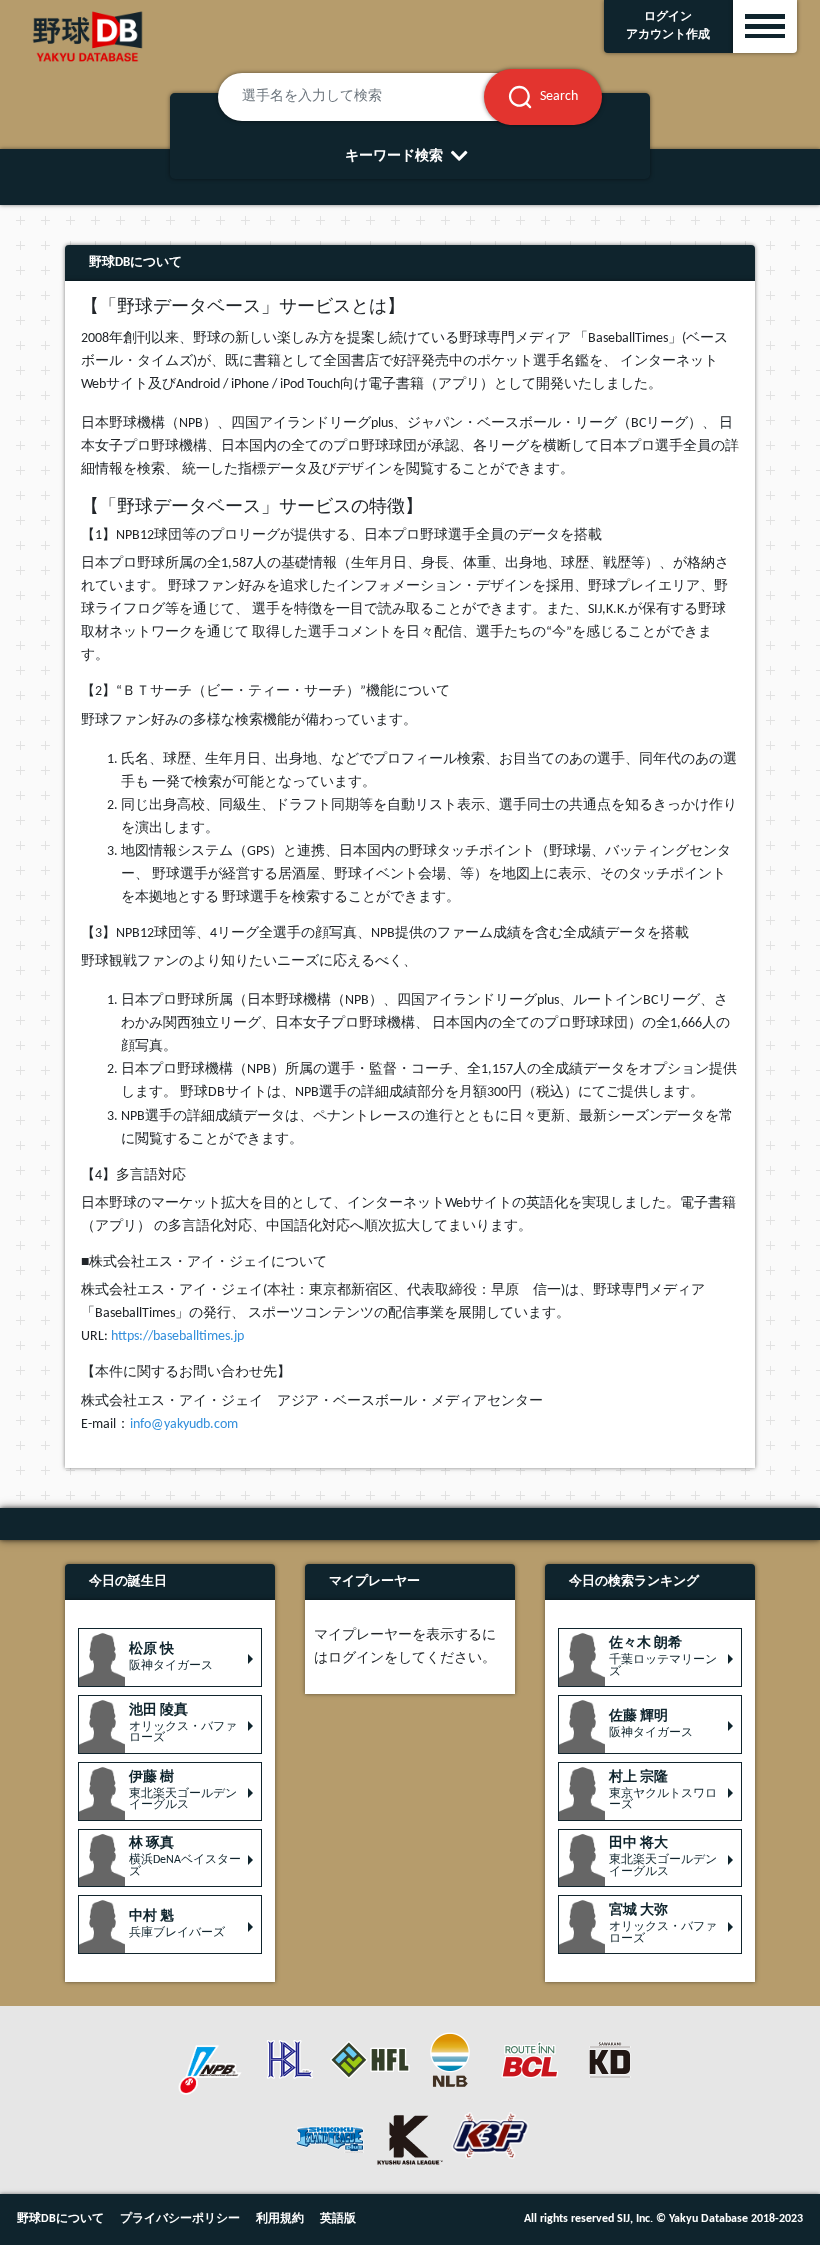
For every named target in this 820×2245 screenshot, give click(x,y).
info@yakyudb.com (184, 1424)
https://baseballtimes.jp (177, 1336)
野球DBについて (60, 2219)
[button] (170, 1657)
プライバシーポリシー (180, 2219)
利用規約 (280, 2219)
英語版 (338, 2219)
